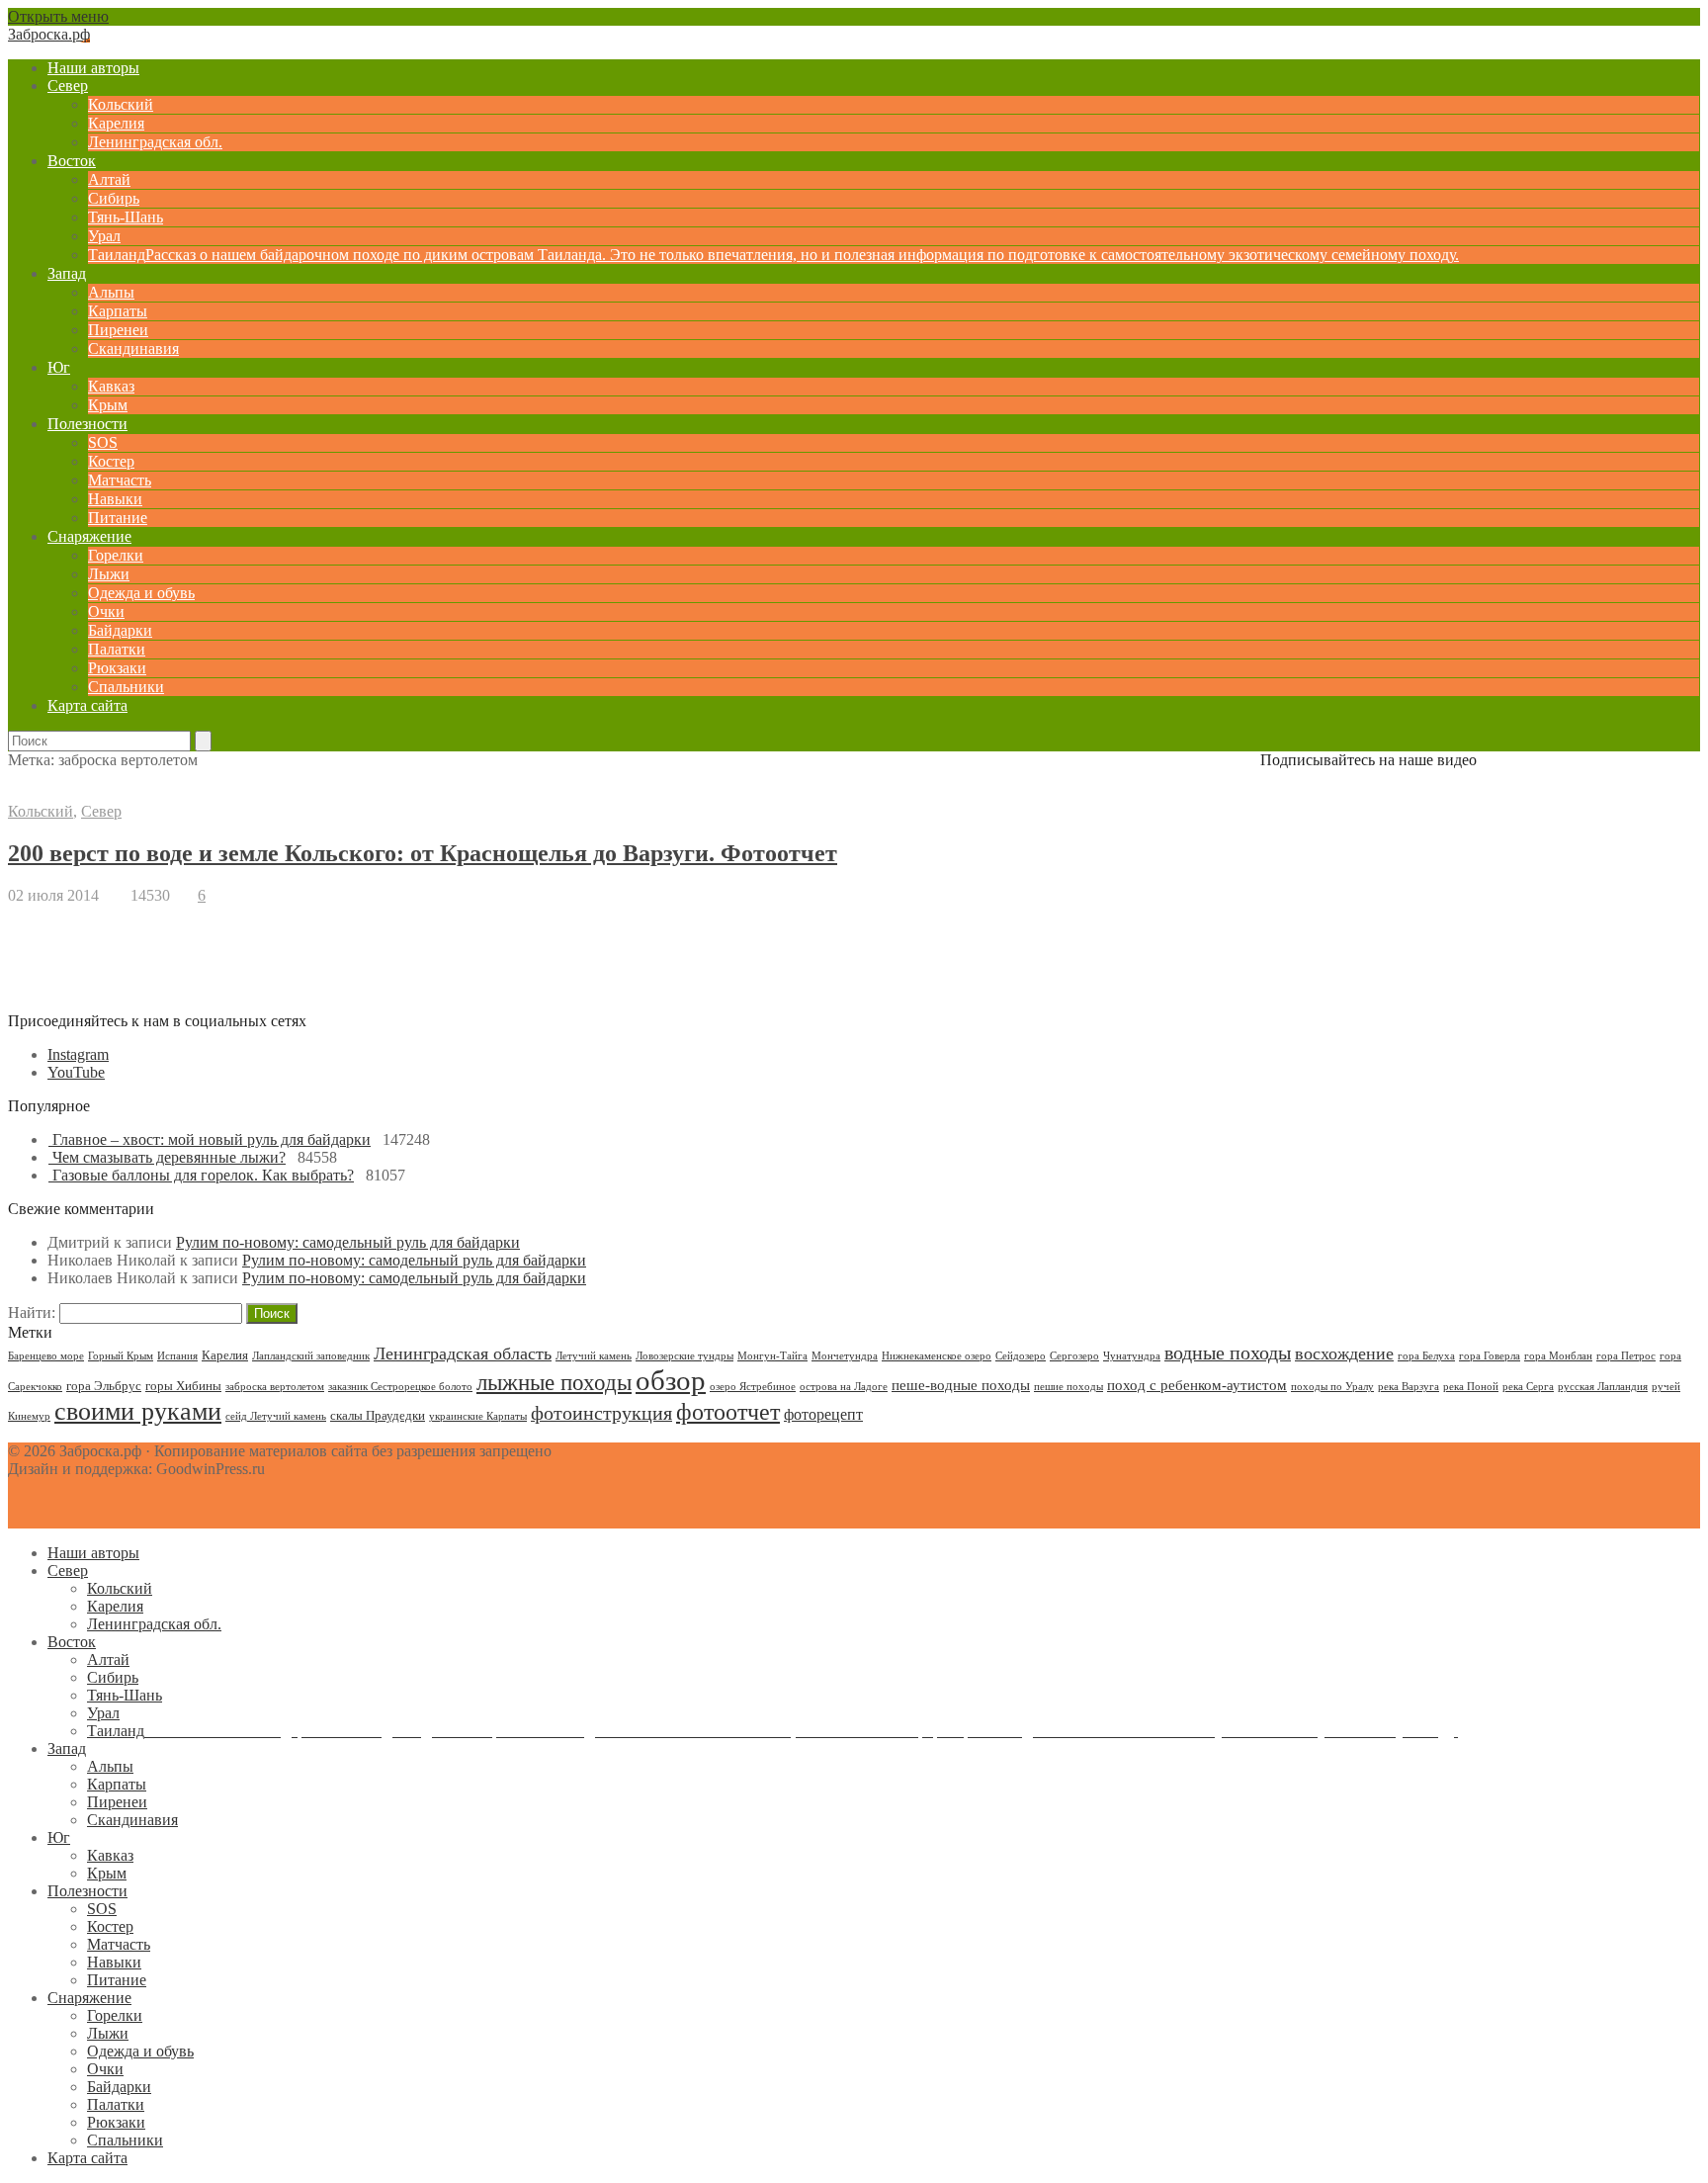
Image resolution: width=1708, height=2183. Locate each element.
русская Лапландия (1603, 1387)
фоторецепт (823, 1414)
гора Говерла (1490, 1356)
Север (68, 86)
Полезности (87, 424)
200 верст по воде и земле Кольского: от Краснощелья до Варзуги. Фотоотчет (423, 853)
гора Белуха (1426, 1356)
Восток (72, 161)
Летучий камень (594, 1356)
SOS (103, 442)
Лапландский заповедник (311, 1356)
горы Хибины (183, 1386)
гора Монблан (1558, 1356)
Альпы (111, 292)
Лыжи (109, 574)
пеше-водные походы (961, 1385)
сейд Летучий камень (276, 1416)
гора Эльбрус (104, 1386)
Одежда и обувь (141, 593)
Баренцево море (46, 1356)
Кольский (121, 104)
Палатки (117, 649)
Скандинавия (133, 349)
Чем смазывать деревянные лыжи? (169, 1157)
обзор (671, 1380)
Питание (118, 518)
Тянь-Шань (126, 217)
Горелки (116, 555)
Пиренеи (118, 330)
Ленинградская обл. (155, 142)
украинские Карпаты (478, 1416)
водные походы (1228, 1353)
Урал (104, 236)
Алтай (109, 179)
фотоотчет (728, 1412)
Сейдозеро (1021, 1356)
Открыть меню (58, 16)
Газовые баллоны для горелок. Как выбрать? (203, 1175)
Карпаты (118, 311)
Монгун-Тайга (772, 1356)
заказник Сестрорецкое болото (400, 1387)
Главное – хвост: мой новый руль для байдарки (212, 1139)
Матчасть (120, 480)
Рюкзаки (117, 668)
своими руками (138, 1411)
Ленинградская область (463, 1353)
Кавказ (111, 386)
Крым (108, 405)
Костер (111, 461)
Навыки (115, 499)
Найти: (32, 1312)
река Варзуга (1409, 1387)
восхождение (1344, 1353)
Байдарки (120, 630)
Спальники (126, 687)
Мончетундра (845, 1356)
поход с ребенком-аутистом (1197, 1385)
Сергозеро (1074, 1356)
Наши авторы (93, 68)
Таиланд (773, 255)
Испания (177, 1356)
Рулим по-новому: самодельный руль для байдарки (348, 1242)
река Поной (1471, 1387)
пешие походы (1068, 1387)
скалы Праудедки (378, 1415)
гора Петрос (1626, 1356)
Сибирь (114, 198)
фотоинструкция (601, 1413)
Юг (59, 367)
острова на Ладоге (844, 1387)
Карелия (116, 123)
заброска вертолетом (275, 1387)
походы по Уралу (1332, 1387)
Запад (67, 273)
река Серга (1528, 1387)
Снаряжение (89, 536)
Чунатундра (1132, 1356)
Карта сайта (87, 705)
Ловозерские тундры (684, 1356)
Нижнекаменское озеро (937, 1356)
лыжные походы (554, 1382)
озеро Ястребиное (753, 1387)
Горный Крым (121, 1356)
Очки (106, 611)
